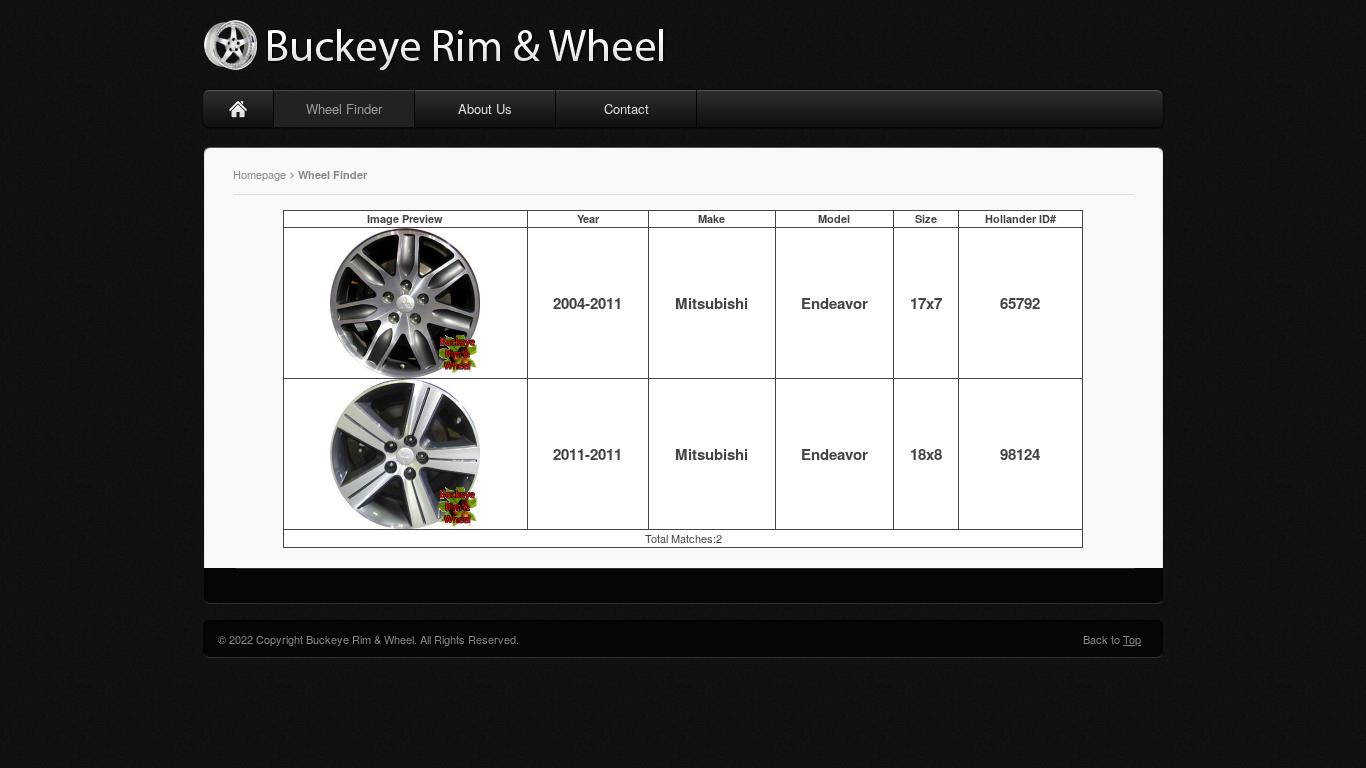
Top (1132, 639)
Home (238, 108)
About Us (485, 108)
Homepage (261, 174)
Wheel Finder (344, 108)
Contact (626, 108)
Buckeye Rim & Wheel (438, 45)
